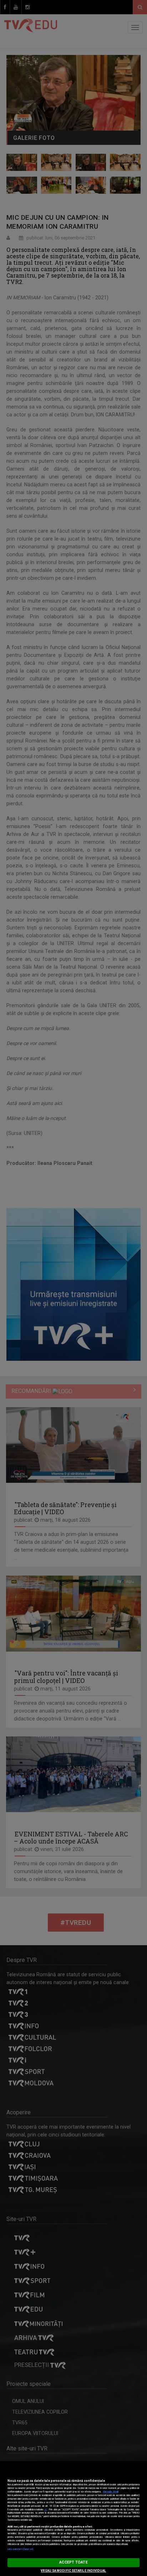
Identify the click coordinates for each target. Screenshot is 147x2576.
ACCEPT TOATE (73, 2562)
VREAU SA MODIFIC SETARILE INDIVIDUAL (73, 2571)
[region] (73, 2519)
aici (46, 2510)
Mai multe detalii (111, 2492)
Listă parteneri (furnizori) (21, 2549)
